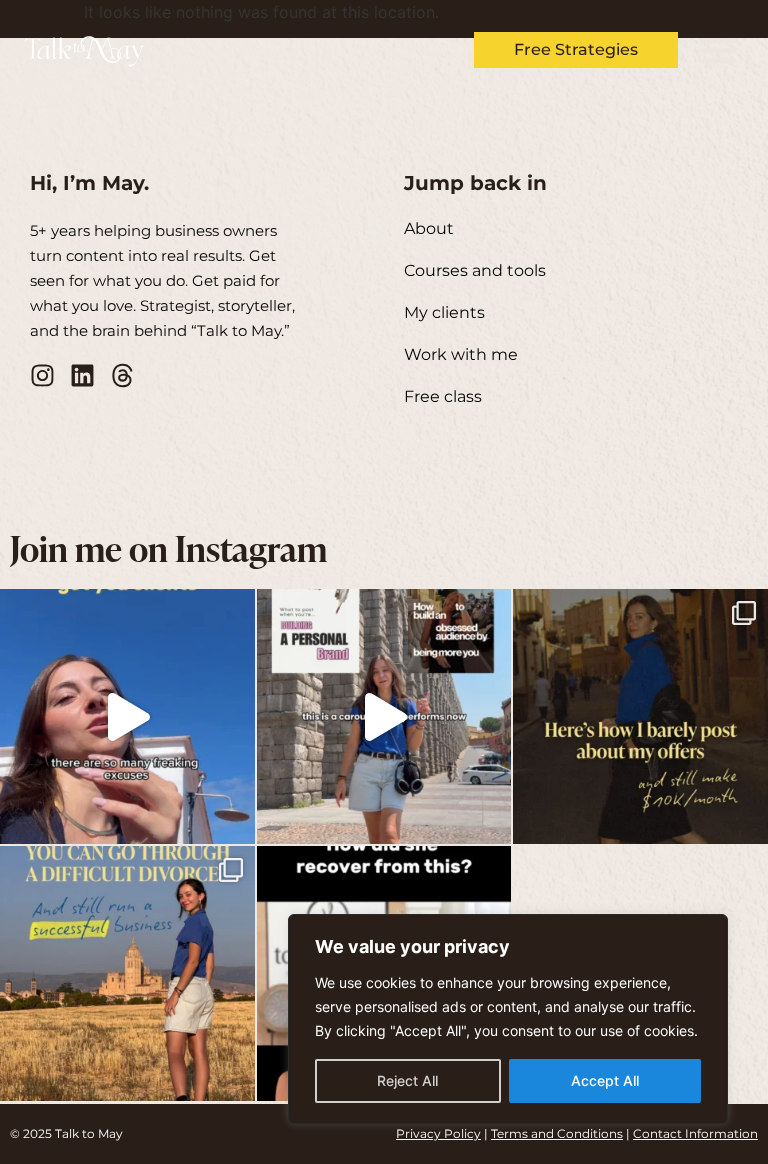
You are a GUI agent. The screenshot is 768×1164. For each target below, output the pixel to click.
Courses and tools (475, 270)
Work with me (461, 354)
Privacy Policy (438, 1133)
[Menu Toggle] (718, 50)
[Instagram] (42, 375)
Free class (443, 396)
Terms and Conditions (557, 1133)
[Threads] (122, 375)
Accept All (605, 1080)
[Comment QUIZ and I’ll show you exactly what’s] (640, 716)
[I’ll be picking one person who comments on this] (384, 716)
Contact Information (695, 1133)
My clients (444, 312)
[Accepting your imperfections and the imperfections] (127, 716)
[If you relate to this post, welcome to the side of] (127, 973)
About (429, 228)
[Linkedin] (82, 375)
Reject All (407, 1080)
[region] (508, 1019)
